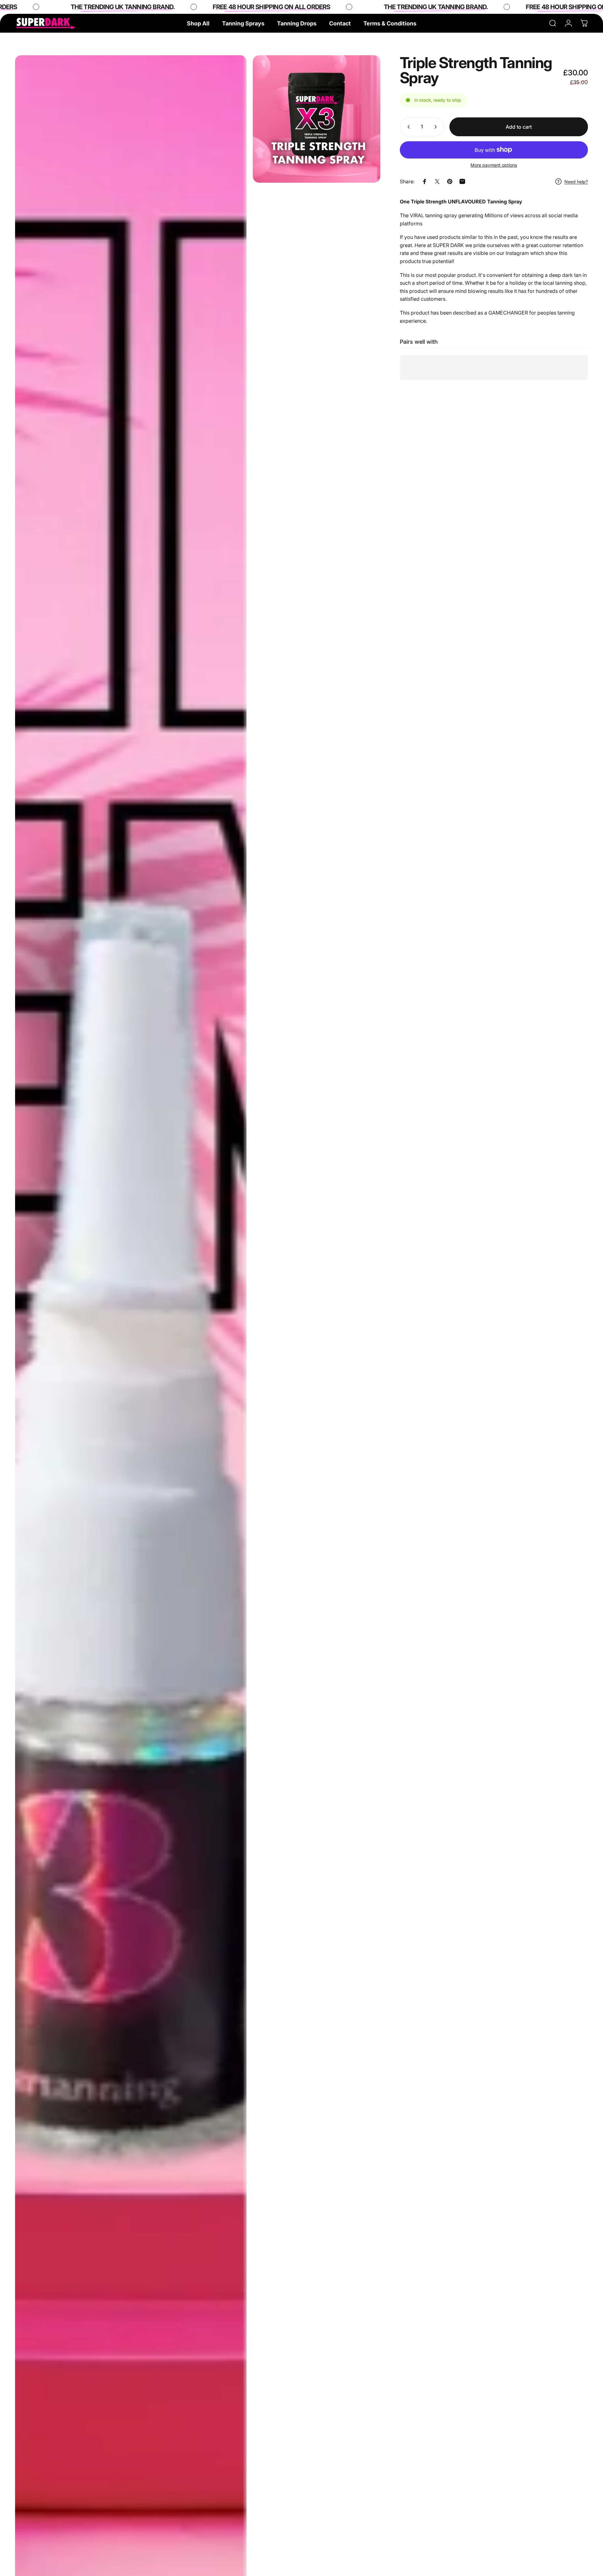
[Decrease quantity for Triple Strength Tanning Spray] (407, 127)
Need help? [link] (576, 181)
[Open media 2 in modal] (317, 119)
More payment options (494, 165)
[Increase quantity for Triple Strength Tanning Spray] (437, 127)
